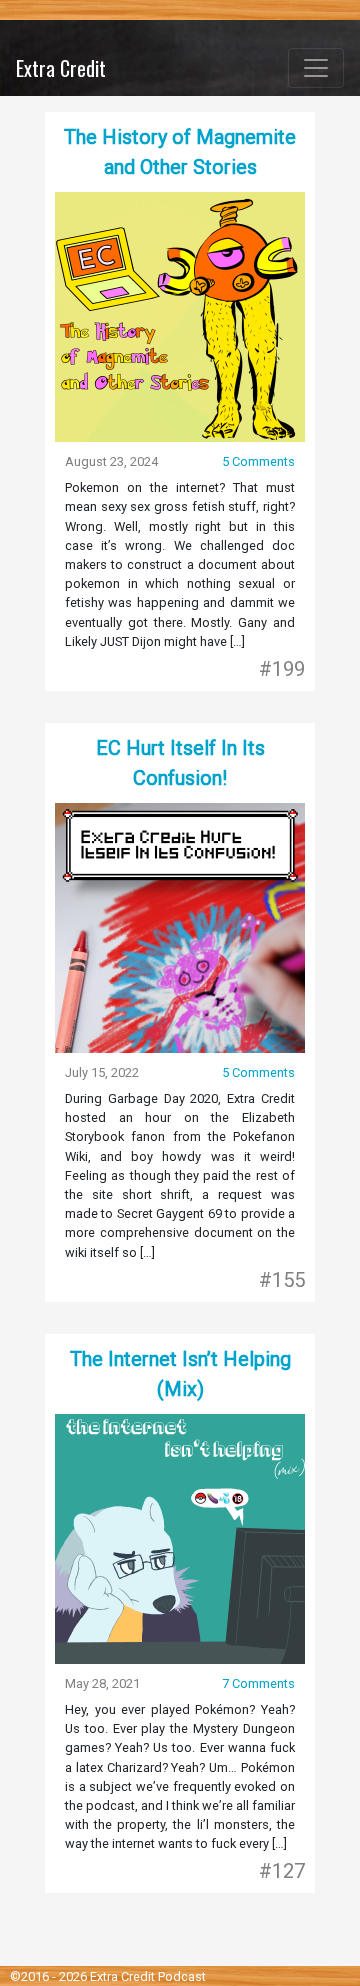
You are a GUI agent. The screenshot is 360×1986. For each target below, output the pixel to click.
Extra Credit (61, 68)
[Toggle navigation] (316, 68)
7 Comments (258, 1683)
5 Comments (258, 461)
